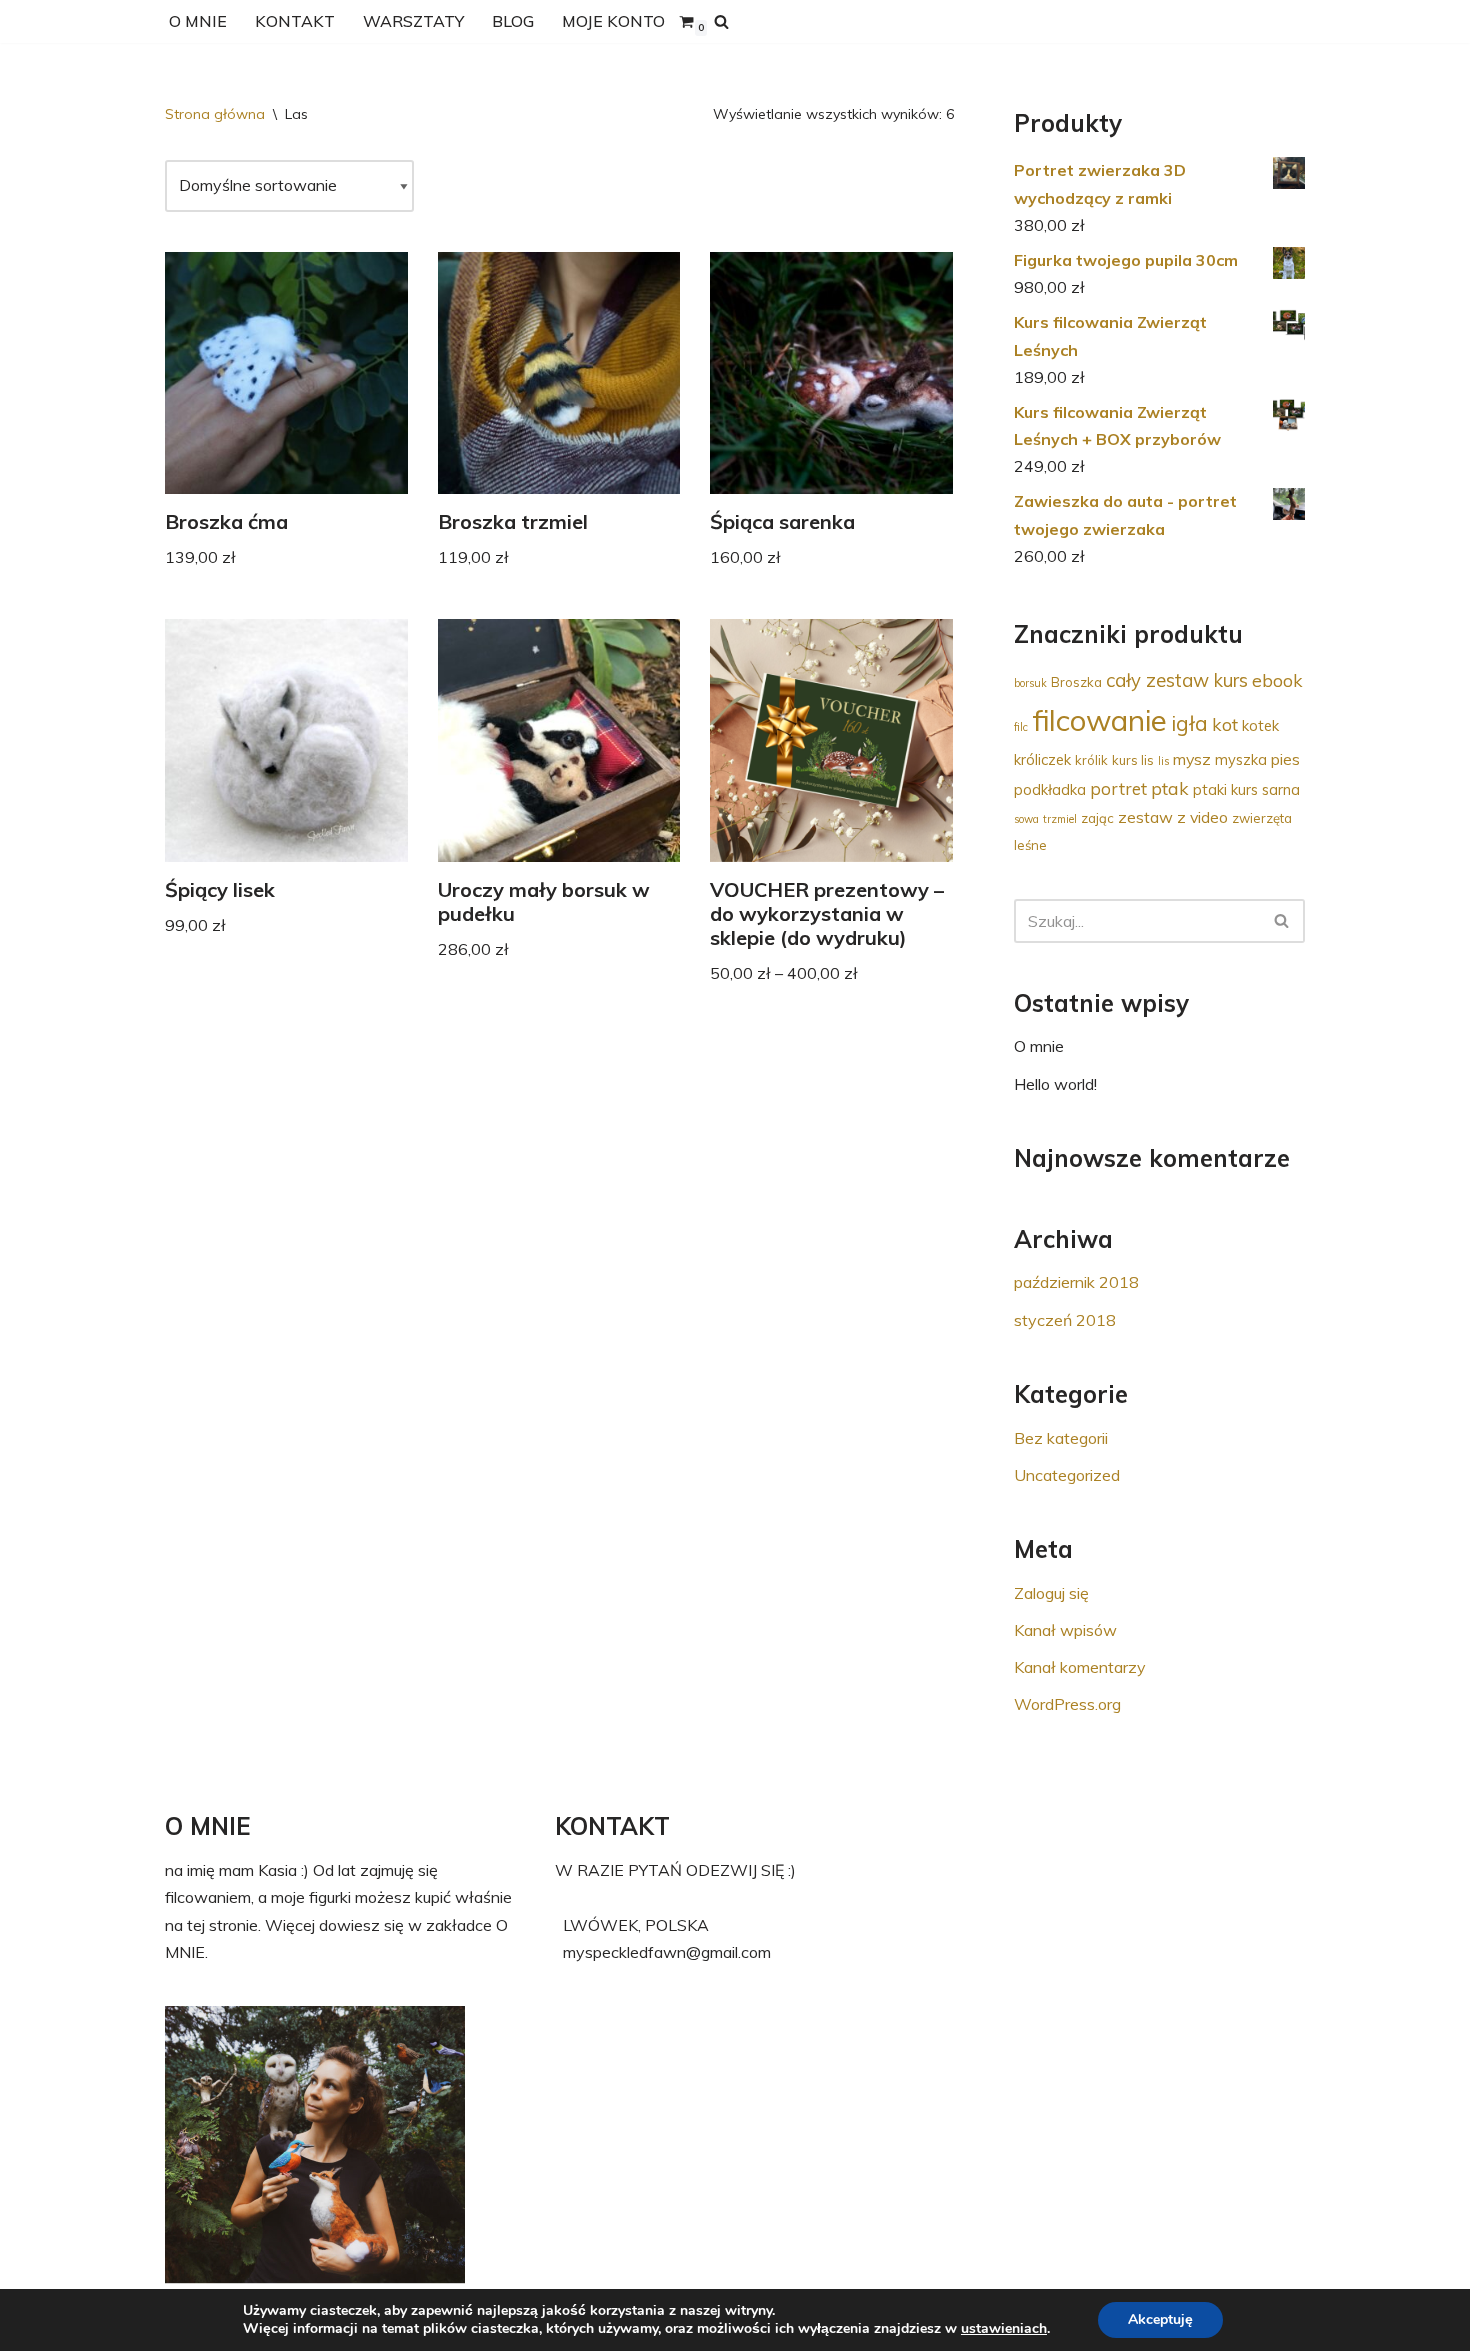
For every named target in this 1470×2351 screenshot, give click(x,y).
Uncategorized (1067, 1475)
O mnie (1039, 1046)
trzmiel (1060, 819)
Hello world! (1055, 1084)
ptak (1170, 788)
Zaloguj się (1051, 1593)
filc (1021, 727)
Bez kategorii (1061, 1438)
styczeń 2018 (1065, 1320)
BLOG (513, 21)
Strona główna (215, 114)
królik (1091, 760)
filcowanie (1099, 720)
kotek (1260, 725)
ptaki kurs (1225, 789)
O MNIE (198, 21)
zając (1097, 818)
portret (1118, 788)
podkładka (1050, 789)
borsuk (1030, 683)
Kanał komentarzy (1080, 1667)
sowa (1026, 819)
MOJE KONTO (613, 21)
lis (1163, 761)
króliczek (1042, 759)
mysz (1192, 759)
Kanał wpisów (1065, 1630)
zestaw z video (1173, 817)
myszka (1241, 759)
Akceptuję (1160, 2319)
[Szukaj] (721, 21)
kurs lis (1133, 760)
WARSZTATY (413, 21)
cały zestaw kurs (1177, 680)
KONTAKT (295, 21)
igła (1189, 723)
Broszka (1076, 682)
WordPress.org (1067, 1704)
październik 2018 (1076, 1282)
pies (1285, 759)
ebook (1277, 680)
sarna (1281, 789)
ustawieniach (1004, 2329)
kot (1225, 724)
